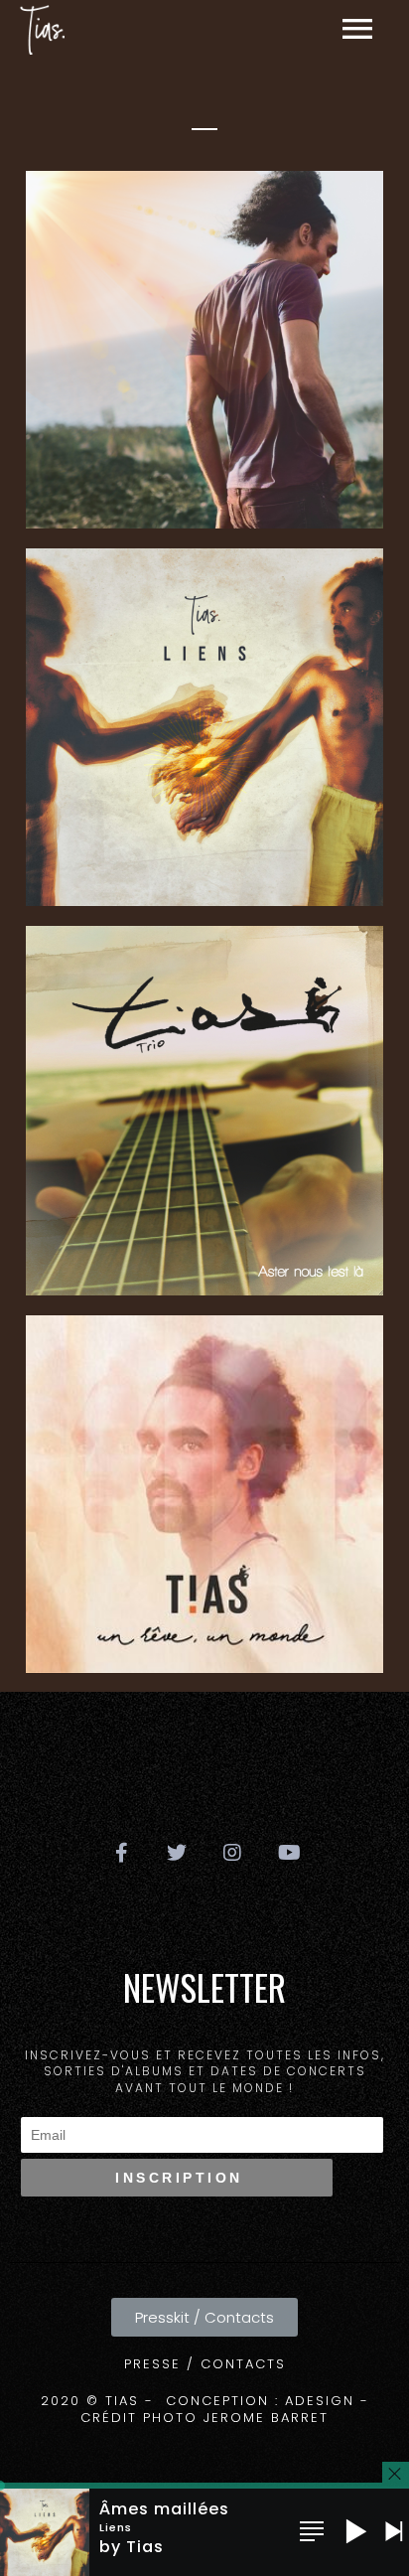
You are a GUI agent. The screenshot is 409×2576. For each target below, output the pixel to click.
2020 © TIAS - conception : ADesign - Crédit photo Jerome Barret (205, 2409)
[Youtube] (288, 1853)
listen (306, 462)
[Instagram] (232, 1853)
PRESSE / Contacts (205, 2364)
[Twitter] (177, 1853)
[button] (204, 2317)
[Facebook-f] (121, 1853)
